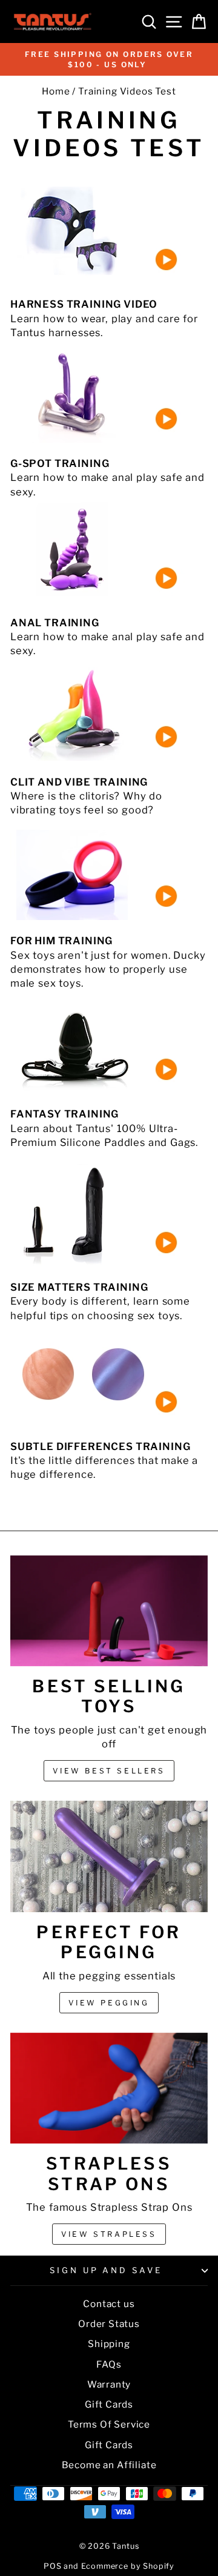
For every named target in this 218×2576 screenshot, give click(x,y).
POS (52, 2566)
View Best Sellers (109, 1771)
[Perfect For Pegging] (109, 1856)
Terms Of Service (109, 2424)
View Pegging (109, 2003)
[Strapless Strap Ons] (109, 2088)
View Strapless (109, 2234)
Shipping (109, 2344)
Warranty (109, 2384)
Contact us (109, 2304)
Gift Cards (109, 2404)
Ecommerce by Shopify (128, 2566)
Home (56, 91)
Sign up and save (106, 2270)
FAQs (109, 2364)
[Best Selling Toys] (109, 1611)
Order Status (109, 2324)
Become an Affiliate (109, 2465)
